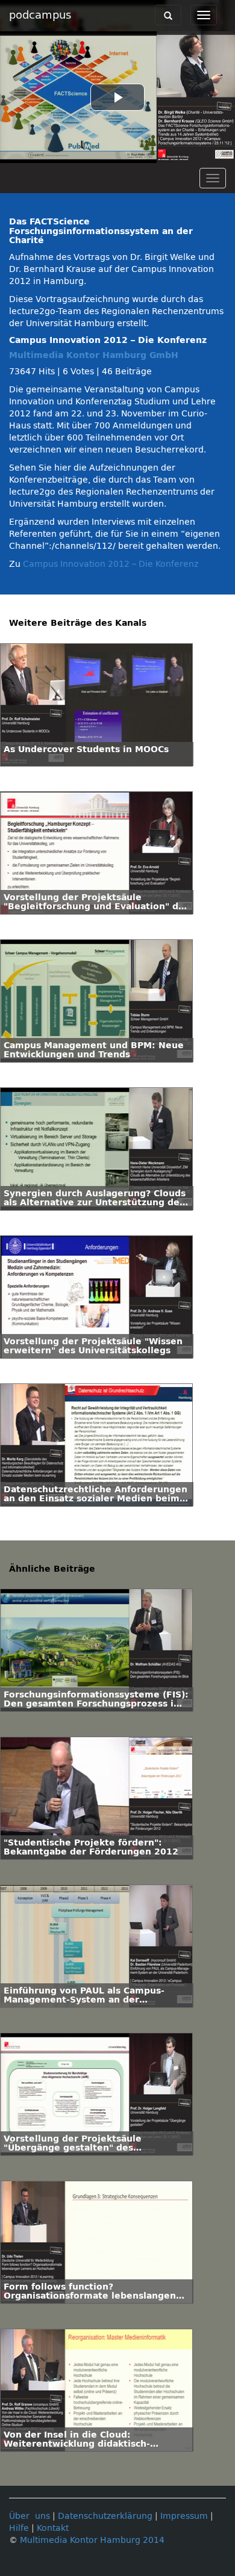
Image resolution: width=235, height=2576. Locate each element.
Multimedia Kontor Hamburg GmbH (94, 355)
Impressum (184, 2516)
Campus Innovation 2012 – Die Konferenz (111, 564)
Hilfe (19, 2528)
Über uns (30, 2516)
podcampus (40, 15)
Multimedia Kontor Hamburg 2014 (92, 2540)
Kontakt (53, 2528)
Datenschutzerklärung (105, 2516)
